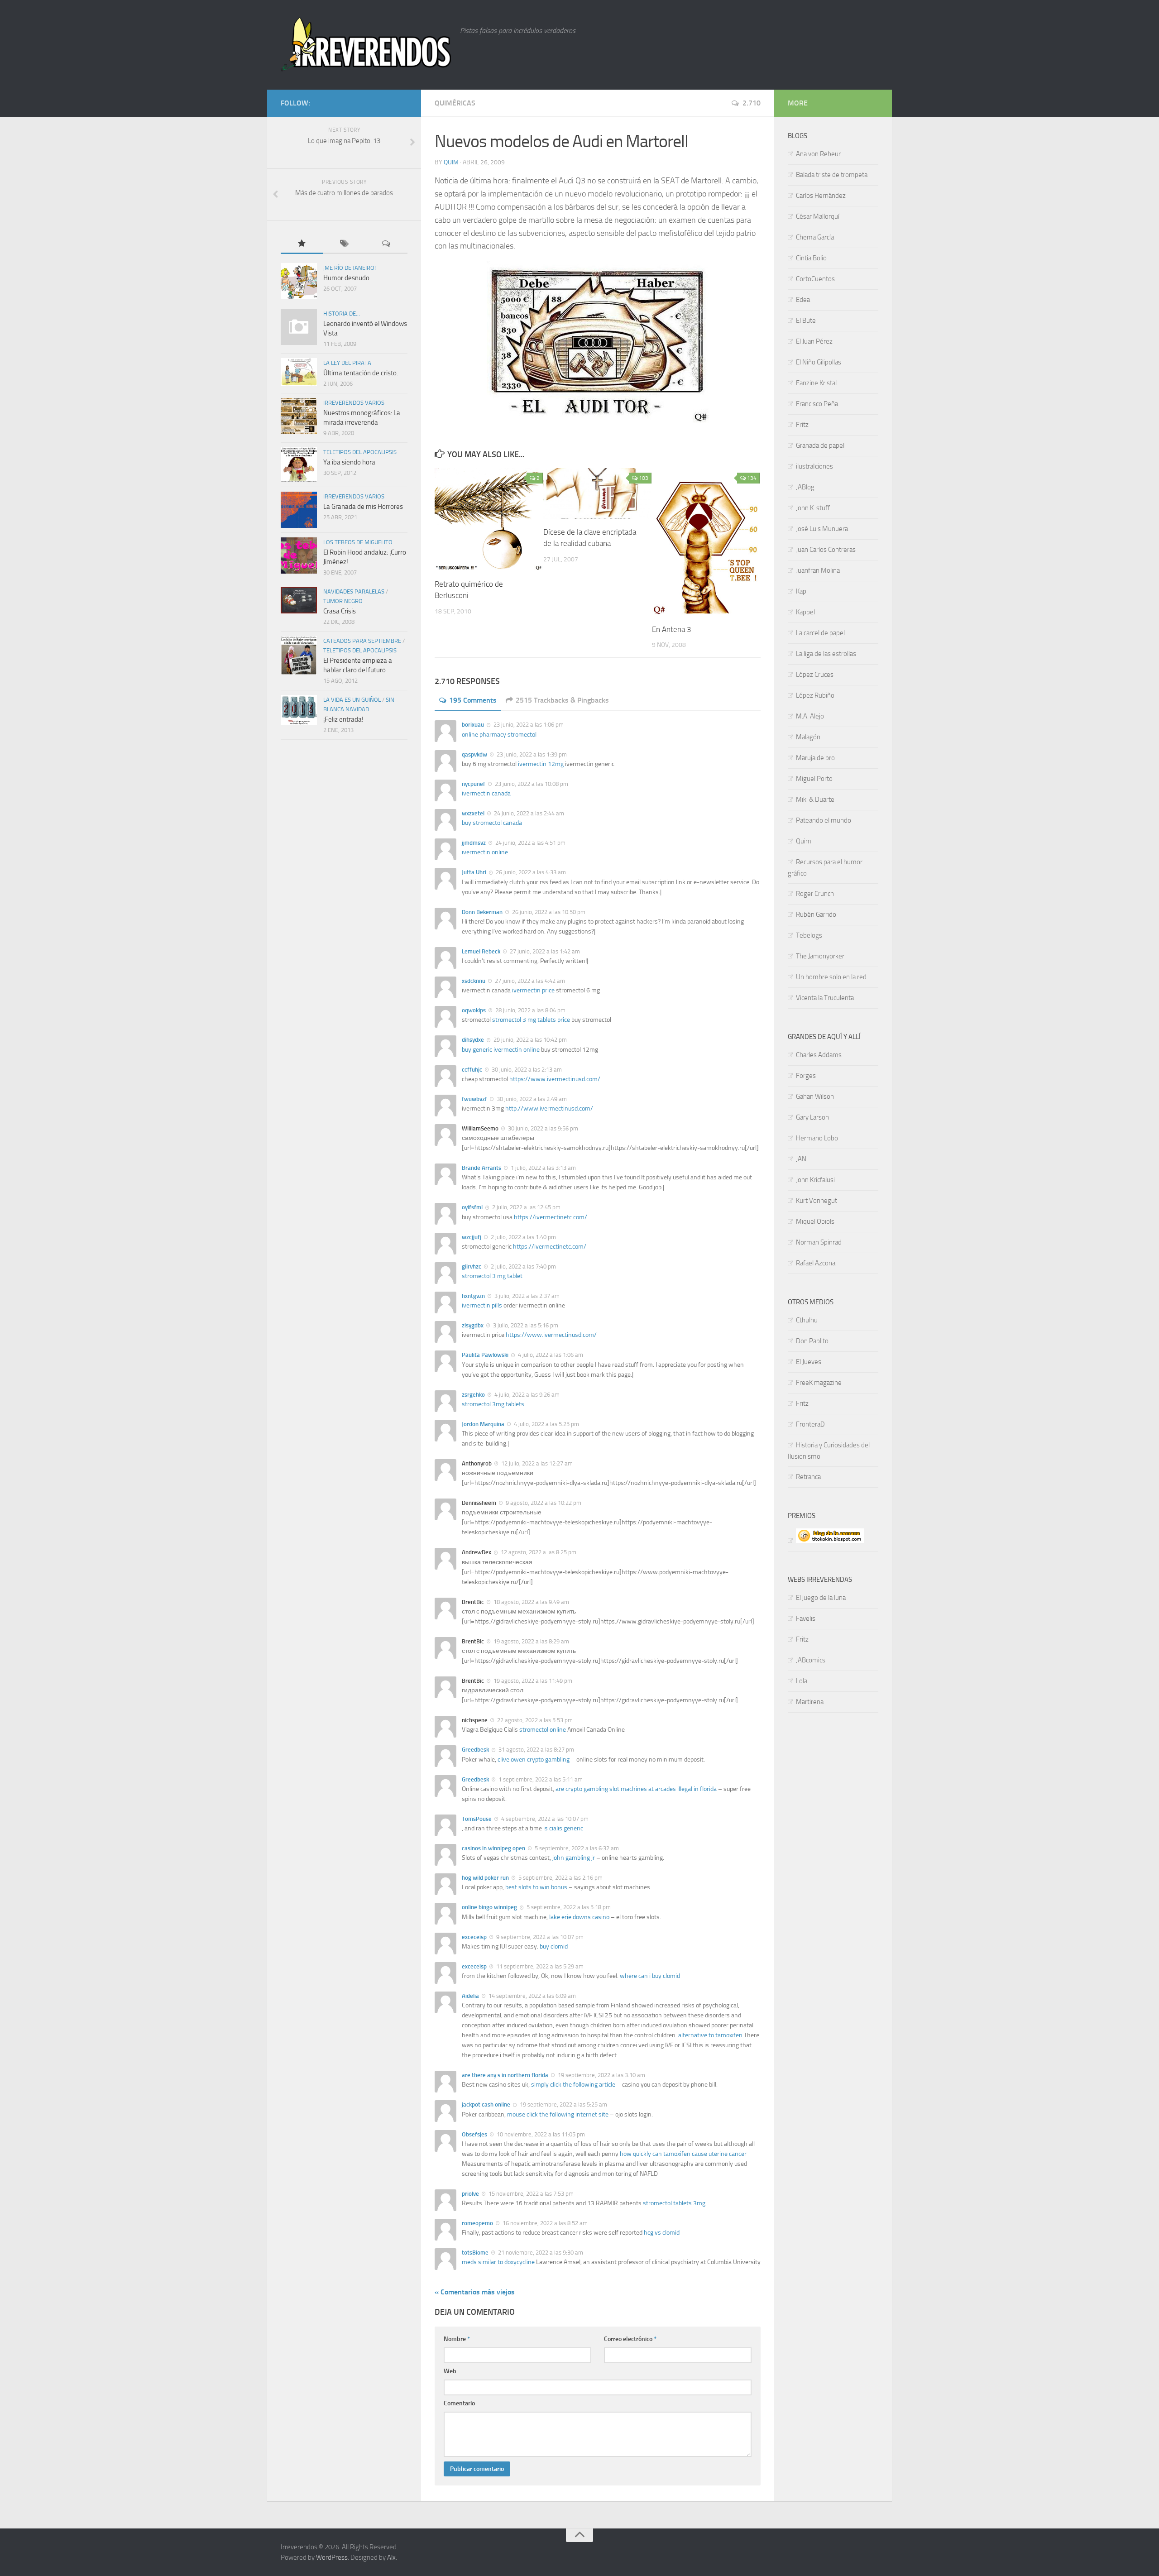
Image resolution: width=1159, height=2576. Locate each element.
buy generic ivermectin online (501, 1050)
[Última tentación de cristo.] (299, 372)
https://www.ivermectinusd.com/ (555, 1079)
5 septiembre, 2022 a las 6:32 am (576, 1848)
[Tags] (344, 244)
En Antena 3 (672, 629)
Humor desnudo (346, 278)
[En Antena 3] (706, 542)
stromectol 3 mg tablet (492, 1276)
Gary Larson (812, 1117)
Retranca (808, 1477)
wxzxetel (473, 813)
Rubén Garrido (816, 915)
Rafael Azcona (816, 1263)
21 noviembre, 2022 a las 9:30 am (540, 2253)
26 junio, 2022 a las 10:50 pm (548, 912)
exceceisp (474, 1937)
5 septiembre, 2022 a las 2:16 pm (560, 1878)
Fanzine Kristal (816, 383)
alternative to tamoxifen (710, 2035)
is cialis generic (563, 1828)
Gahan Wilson (815, 1096)
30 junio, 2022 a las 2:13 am (526, 1070)
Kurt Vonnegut (817, 1201)
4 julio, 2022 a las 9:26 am (526, 1395)
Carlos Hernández (821, 196)
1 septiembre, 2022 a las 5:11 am (540, 1779)
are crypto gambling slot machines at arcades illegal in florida (636, 1789)
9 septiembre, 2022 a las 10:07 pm (539, 1937)
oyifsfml (472, 1207)
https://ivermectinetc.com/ (551, 1217)
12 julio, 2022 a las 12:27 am (536, 1463)
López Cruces (815, 675)
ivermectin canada (486, 793)
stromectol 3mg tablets (493, 1404)
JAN (801, 1159)
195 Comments (473, 700)
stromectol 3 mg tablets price (531, 1020)
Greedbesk (475, 1750)
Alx (391, 2557)
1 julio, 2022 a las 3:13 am (543, 1168)
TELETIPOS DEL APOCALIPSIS (360, 452)
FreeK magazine (819, 1383)
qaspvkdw (474, 754)
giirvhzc (472, 1266)
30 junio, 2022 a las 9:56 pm (542, 1128)
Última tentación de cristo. (361, 373)
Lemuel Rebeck (481, 951)
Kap (801, 591)
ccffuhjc (472, 1070)
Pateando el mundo (824, 820)
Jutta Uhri (474, 872)
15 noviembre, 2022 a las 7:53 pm (530, 2194)
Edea (803, 300)
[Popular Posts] (302, 244)
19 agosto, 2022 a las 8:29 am (531, 1641)
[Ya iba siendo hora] (299, 465)
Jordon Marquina (483, 1424)
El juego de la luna (821, 1598)
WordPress (332, 2557)
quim (451, 162)
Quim (804, 841)
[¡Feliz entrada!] (299, 710)
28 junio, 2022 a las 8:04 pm (530, 1010)
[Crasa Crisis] (299, 600)
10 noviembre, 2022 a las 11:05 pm (540, 2134)
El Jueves (809, 1362)
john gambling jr (574, 1858)
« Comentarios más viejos (475, 2292)
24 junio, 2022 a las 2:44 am (528, 813)
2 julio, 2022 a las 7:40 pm (523, 1266)
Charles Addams (819, 1055)
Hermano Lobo (817, 1138)
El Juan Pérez (814, 341)
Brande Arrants (481, 1168)
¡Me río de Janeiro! (350, 268)
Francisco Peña (817, 404)
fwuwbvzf (474, 1099)
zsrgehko (473, 1395)
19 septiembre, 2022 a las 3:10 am (601, 2075)
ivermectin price (533, 990)
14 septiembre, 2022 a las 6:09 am (532, 1996)
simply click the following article (573, 2085)
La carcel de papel (820, 633)
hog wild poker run (485, 1878)
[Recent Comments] (386, 244)
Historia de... (342, 314)
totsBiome (475, 2253)
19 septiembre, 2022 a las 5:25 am (563, 2104)
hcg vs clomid (662, 2233)
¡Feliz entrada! (343, 719)
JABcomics (811, 1660)
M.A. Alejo (810, 716)
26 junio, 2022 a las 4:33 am (530, 872)
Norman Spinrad (819, 1242)
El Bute (806, 321)
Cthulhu (807, 1320)
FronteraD (810, 1424)
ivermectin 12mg (541, 764)
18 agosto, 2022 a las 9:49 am (531, 1602)
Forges (806, 1076)
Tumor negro (343, 601)
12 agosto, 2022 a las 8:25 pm (538, 1552)
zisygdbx (473, 1325)
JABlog (805, 487)
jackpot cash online (486, 2104)
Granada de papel (820, 445)
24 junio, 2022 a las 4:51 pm (530, 843)
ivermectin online (485, 852)
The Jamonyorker (820, 956)
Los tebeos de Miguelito (358, 542)
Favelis (806, 1618)
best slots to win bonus (536, 1887)
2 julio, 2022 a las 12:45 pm (526, 1207)
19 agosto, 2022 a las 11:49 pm (532, 1681)
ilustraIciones (814, 466)
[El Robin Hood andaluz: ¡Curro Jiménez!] (299, 555)
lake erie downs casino (579, 1917)
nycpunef (474, 784)
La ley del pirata (347, 363)
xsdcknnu (474, 981)
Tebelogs (809, 935)
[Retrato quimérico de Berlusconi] (489, 520)
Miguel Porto (814, 779)
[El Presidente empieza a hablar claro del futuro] (299, 656)
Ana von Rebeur (818, 154)
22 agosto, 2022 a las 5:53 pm (534, 1720)
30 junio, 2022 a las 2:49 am (531, 1099)
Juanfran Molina (818, 570)
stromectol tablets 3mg (674, 2203)
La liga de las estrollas (826, 654)
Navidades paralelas (354, 591)
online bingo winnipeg (489, 1907)
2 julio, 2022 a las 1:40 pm (523, 1237)
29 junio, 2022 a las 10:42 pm (529, 1040)
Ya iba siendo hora (349, 462)
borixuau (473, 725)
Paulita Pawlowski (485, 1355)
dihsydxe (473, 1040)
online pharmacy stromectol (499, 735)
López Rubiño (815, 695)
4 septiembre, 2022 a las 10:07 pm (544, 1819)
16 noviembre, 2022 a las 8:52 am (544, 2223)
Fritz (802, 425)
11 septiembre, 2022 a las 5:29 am (539, 1966)
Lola (802, 1681)
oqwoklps (474, 1010)
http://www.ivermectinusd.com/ (549, 1108)
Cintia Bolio (811, 258)
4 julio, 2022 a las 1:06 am (550, 1355)
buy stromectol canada (492, 823)
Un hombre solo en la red (831, 977)
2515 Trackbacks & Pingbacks (562, 700)
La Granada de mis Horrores (363, 507)
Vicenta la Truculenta (825, 998)
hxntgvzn (473, 1296)
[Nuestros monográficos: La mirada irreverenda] (299, 416)
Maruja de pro (815, 758)
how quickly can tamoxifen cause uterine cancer (683, 2154)
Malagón (808, 737)
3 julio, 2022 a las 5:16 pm (525, 1325)
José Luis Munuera (822, 529)
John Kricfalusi (815, 1180)
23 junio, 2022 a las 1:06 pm (528, 725)
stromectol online (543, 1730)
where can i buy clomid (650, 1976)
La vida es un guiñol (352, 700)
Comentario (459, 2403)
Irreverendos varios (354, 403)
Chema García (815, 237)
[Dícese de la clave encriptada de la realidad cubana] (597, 493)
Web (450, 2371)
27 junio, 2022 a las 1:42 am (544, 951)
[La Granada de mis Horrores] (299, 510)
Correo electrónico (630, 2339)
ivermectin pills (482, 1305)
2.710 (752, 103)
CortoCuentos (815, 279)
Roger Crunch (815, 894)
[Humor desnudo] (299, 281)
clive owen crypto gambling (534, 1760)
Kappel (805, 612)
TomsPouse (477, 1819)
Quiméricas (455, 103)
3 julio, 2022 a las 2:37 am (526, 1296)
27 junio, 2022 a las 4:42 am (529, 981)
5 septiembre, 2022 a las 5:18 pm (568, 1907)
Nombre (457, 2339)
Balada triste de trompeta (832, 175)
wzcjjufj (472, 1237)
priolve (470, 2194)
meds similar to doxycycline (498, 2262)
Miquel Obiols (815, 1221)
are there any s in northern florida (505, 2075)
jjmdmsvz (474, 843)
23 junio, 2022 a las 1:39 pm (531, 754)
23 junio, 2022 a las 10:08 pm (531, 784)
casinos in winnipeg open (493, 1848)
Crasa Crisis (340, 611)
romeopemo (477, 2223)
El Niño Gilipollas (819, 362)
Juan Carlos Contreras (826, 550)
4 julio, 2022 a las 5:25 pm (546, 1424)
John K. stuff (813, 508)
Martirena (810, 1702)
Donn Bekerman (482, 912)
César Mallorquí (818, 216)
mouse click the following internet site (558, 2114)
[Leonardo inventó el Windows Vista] (299, 327)
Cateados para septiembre (362, 641)
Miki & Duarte (815, 800)
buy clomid (554, 1946)
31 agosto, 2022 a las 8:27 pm (536, 1750)
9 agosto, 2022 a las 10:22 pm (543, 1503)
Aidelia (470, 1996)
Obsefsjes (474, 2134)
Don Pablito (812, 1341)
